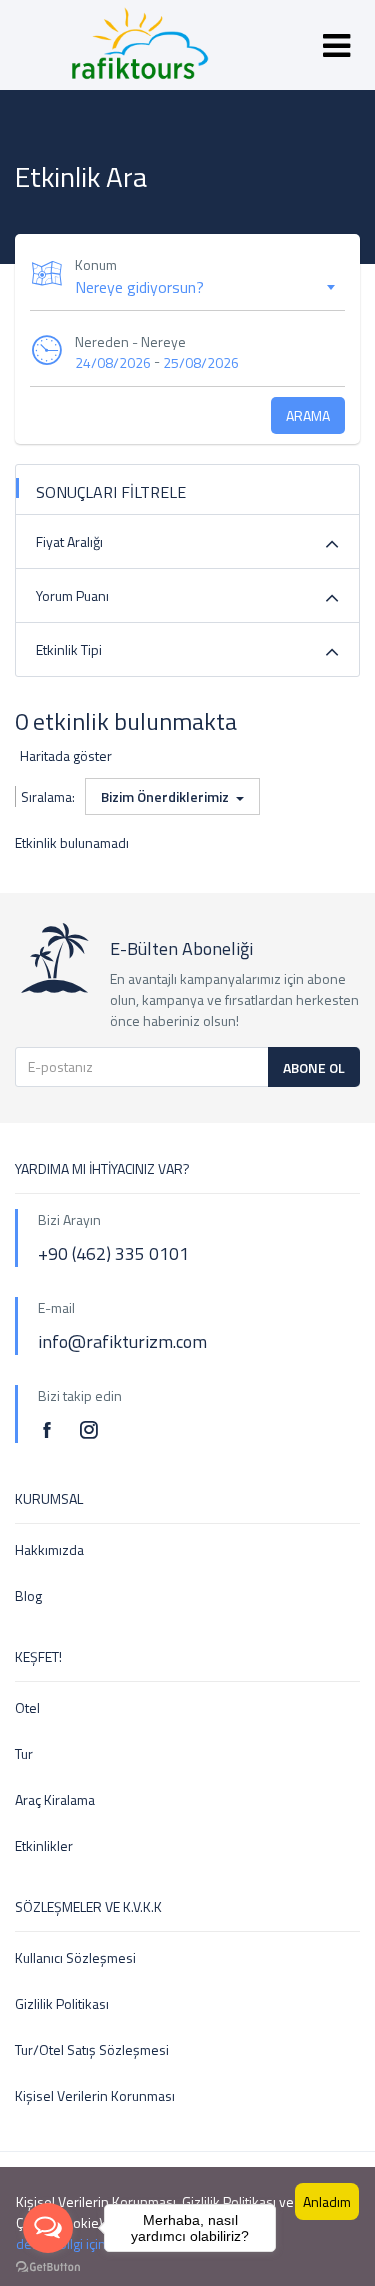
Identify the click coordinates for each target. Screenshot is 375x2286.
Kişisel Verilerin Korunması (95, 2095)
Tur (24, 1753)
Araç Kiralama (55, 1799)
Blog (28, 1595)
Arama (308, 415)
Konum (96, 264)
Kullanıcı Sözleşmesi (75, 1957)
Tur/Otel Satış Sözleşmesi (92, 2049)
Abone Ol (314, 1067)
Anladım (327, 2201)
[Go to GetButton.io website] (48, 2266)
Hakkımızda (49, 1549)
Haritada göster (66, 755)
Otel (27, 1707)
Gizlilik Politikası (62, 2003)
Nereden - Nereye (130, 341)
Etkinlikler (44, 1845)
